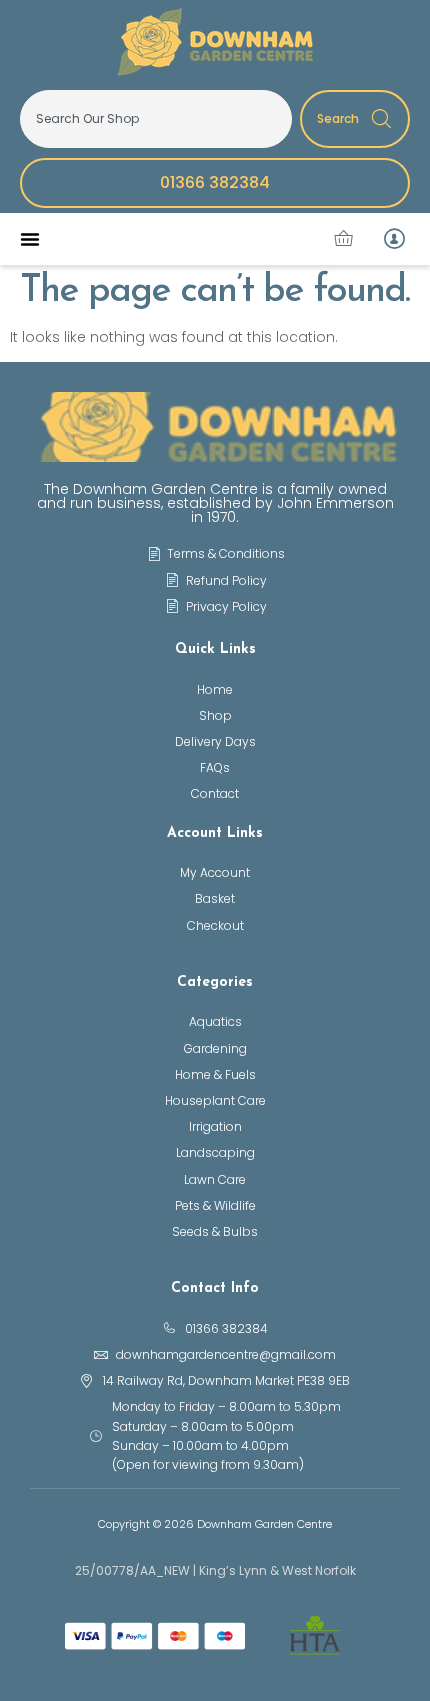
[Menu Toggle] (30, 239)
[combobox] (156, 119)
